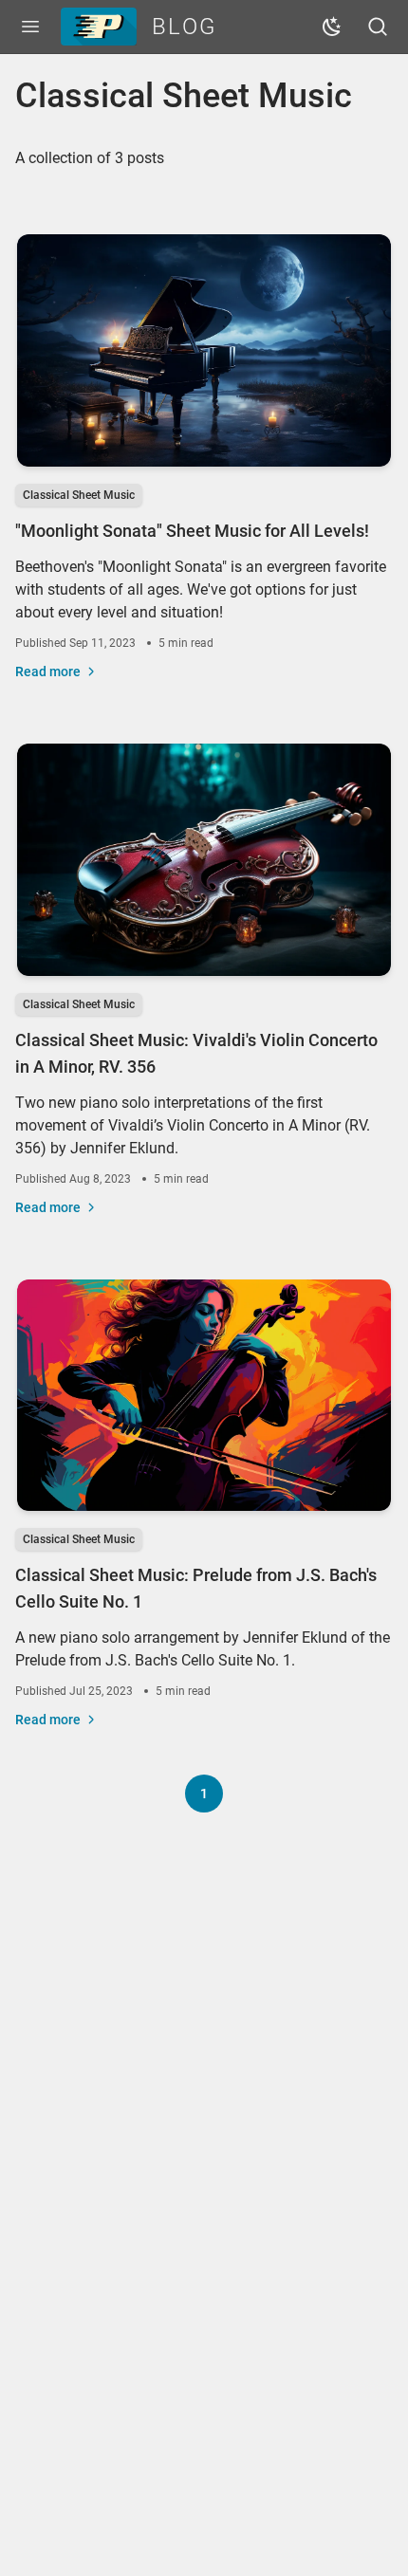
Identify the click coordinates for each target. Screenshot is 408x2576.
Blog (185, 27)
